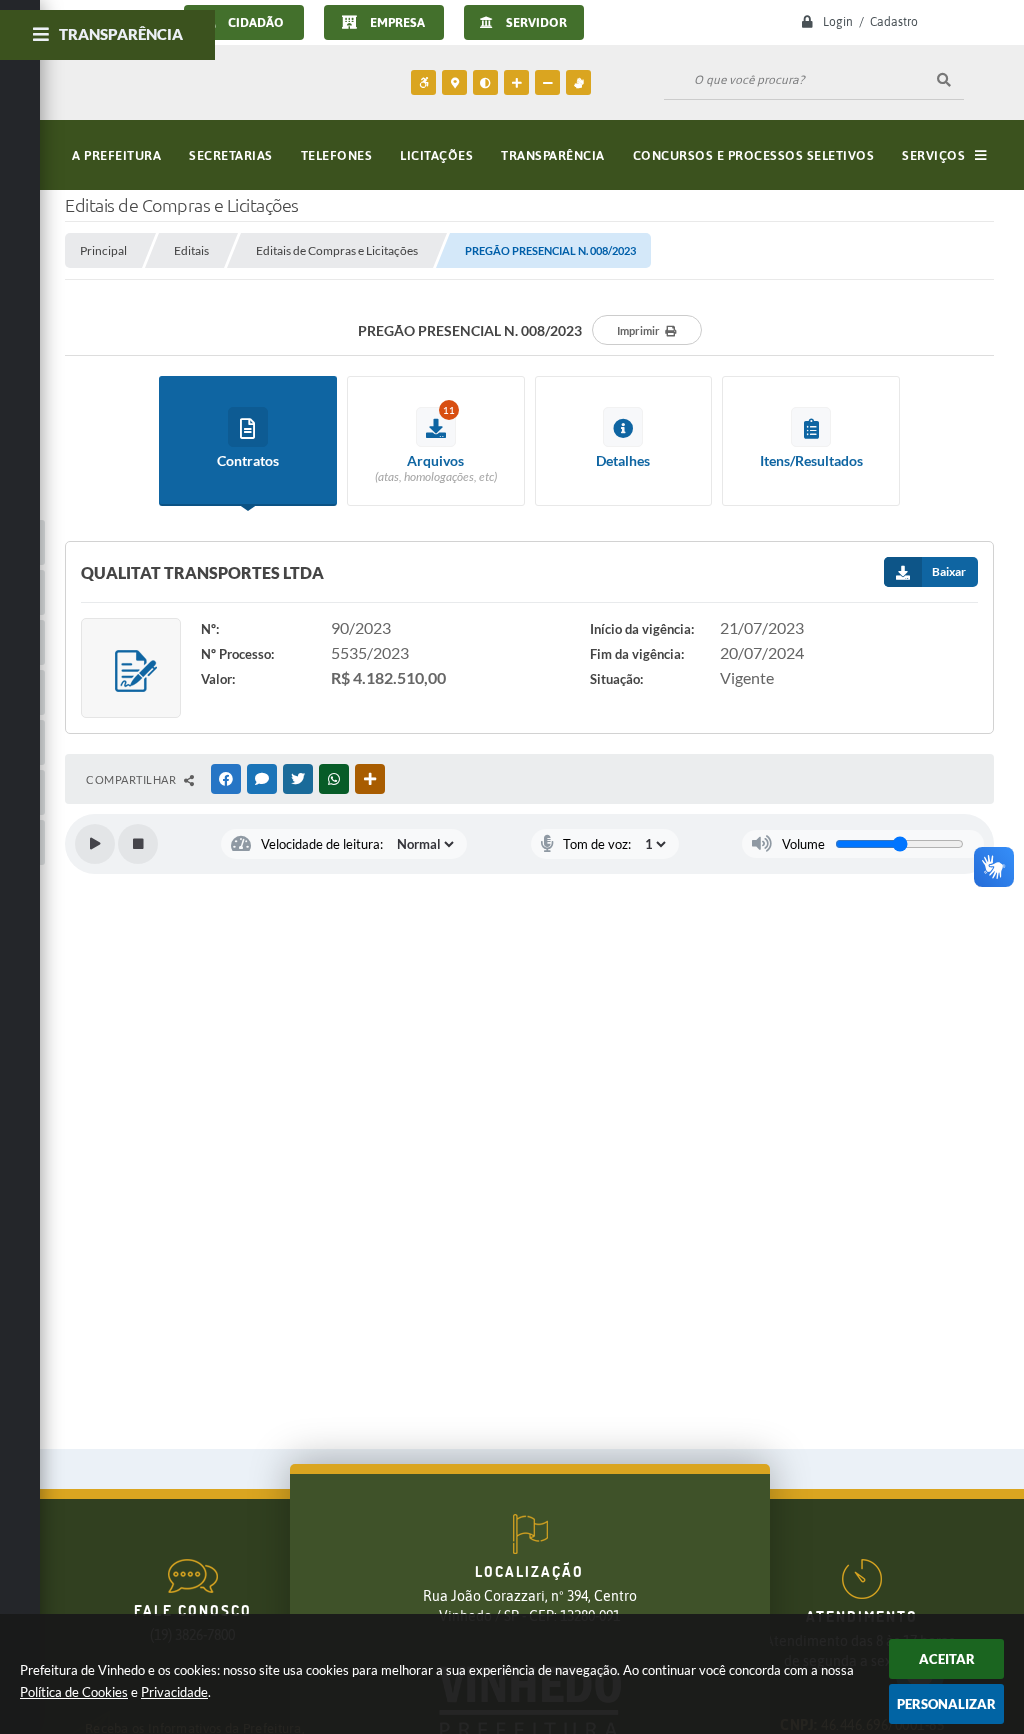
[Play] (95, 844)
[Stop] (138, 844)
